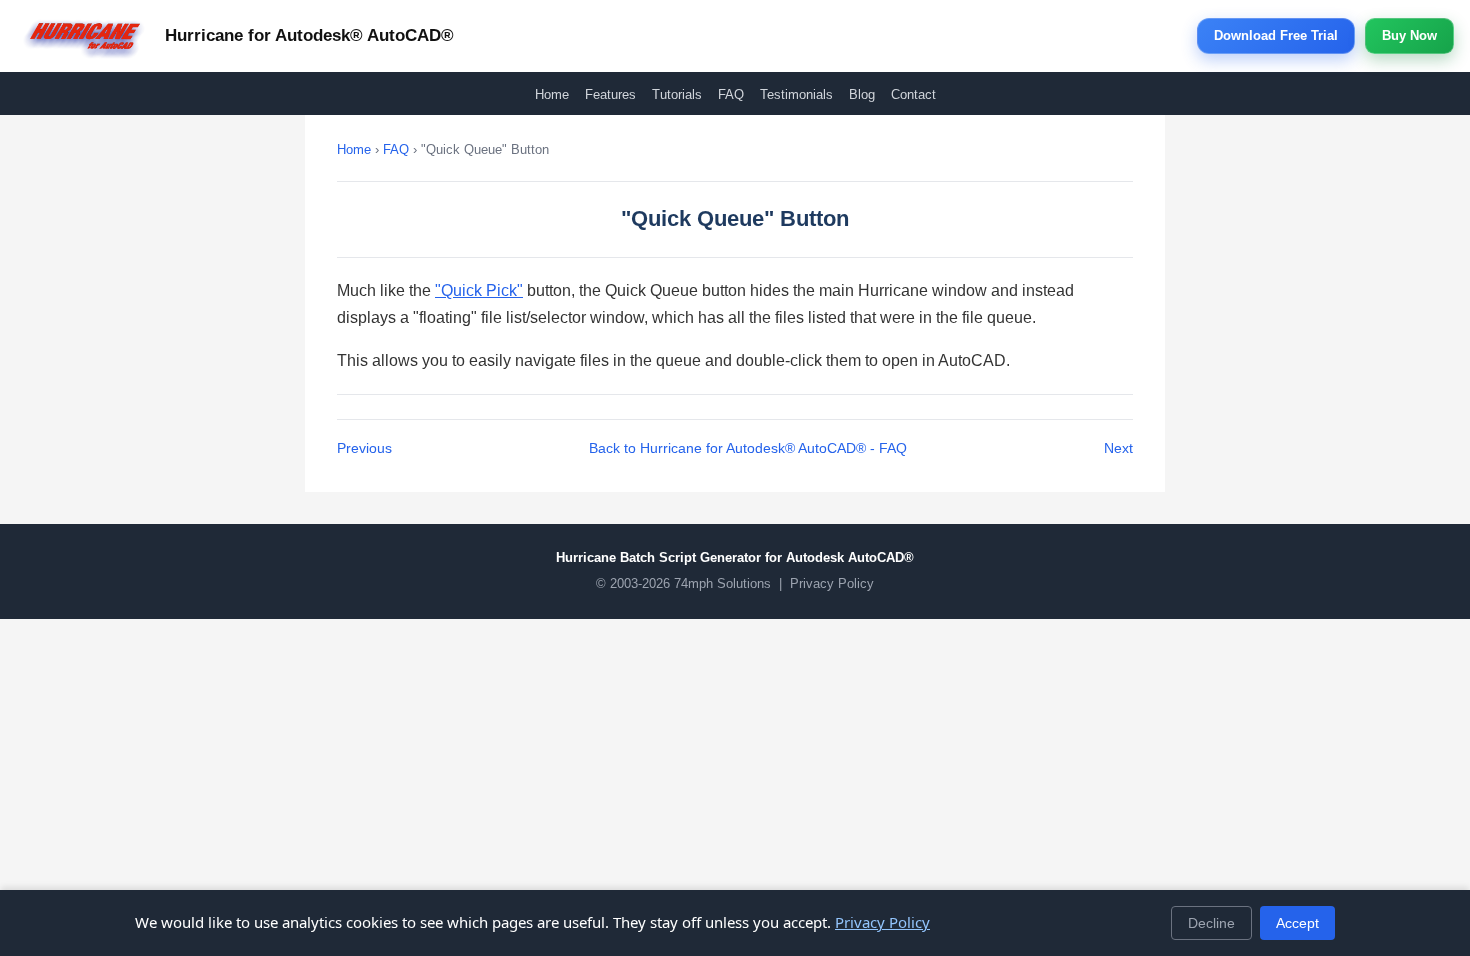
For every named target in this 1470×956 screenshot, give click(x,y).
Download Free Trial (1276, 35)
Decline (1211, 923)
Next (1118, 448)
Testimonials (796, 94)
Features (610, 94)
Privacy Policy (832, 583)
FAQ (731, 94)
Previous (364, 448)
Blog (862, 94)
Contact (913, 94)
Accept (1297, 923)
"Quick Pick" (479, 290)
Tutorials (677, 94)
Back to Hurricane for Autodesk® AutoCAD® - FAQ (748, 448)
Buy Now (1409, 35)
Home (552, 94)
